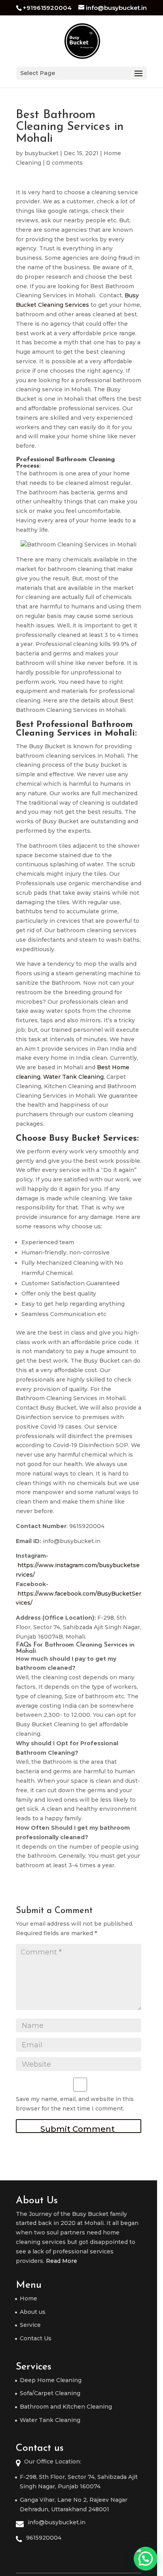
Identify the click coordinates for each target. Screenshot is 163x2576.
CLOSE (148, 1203)
